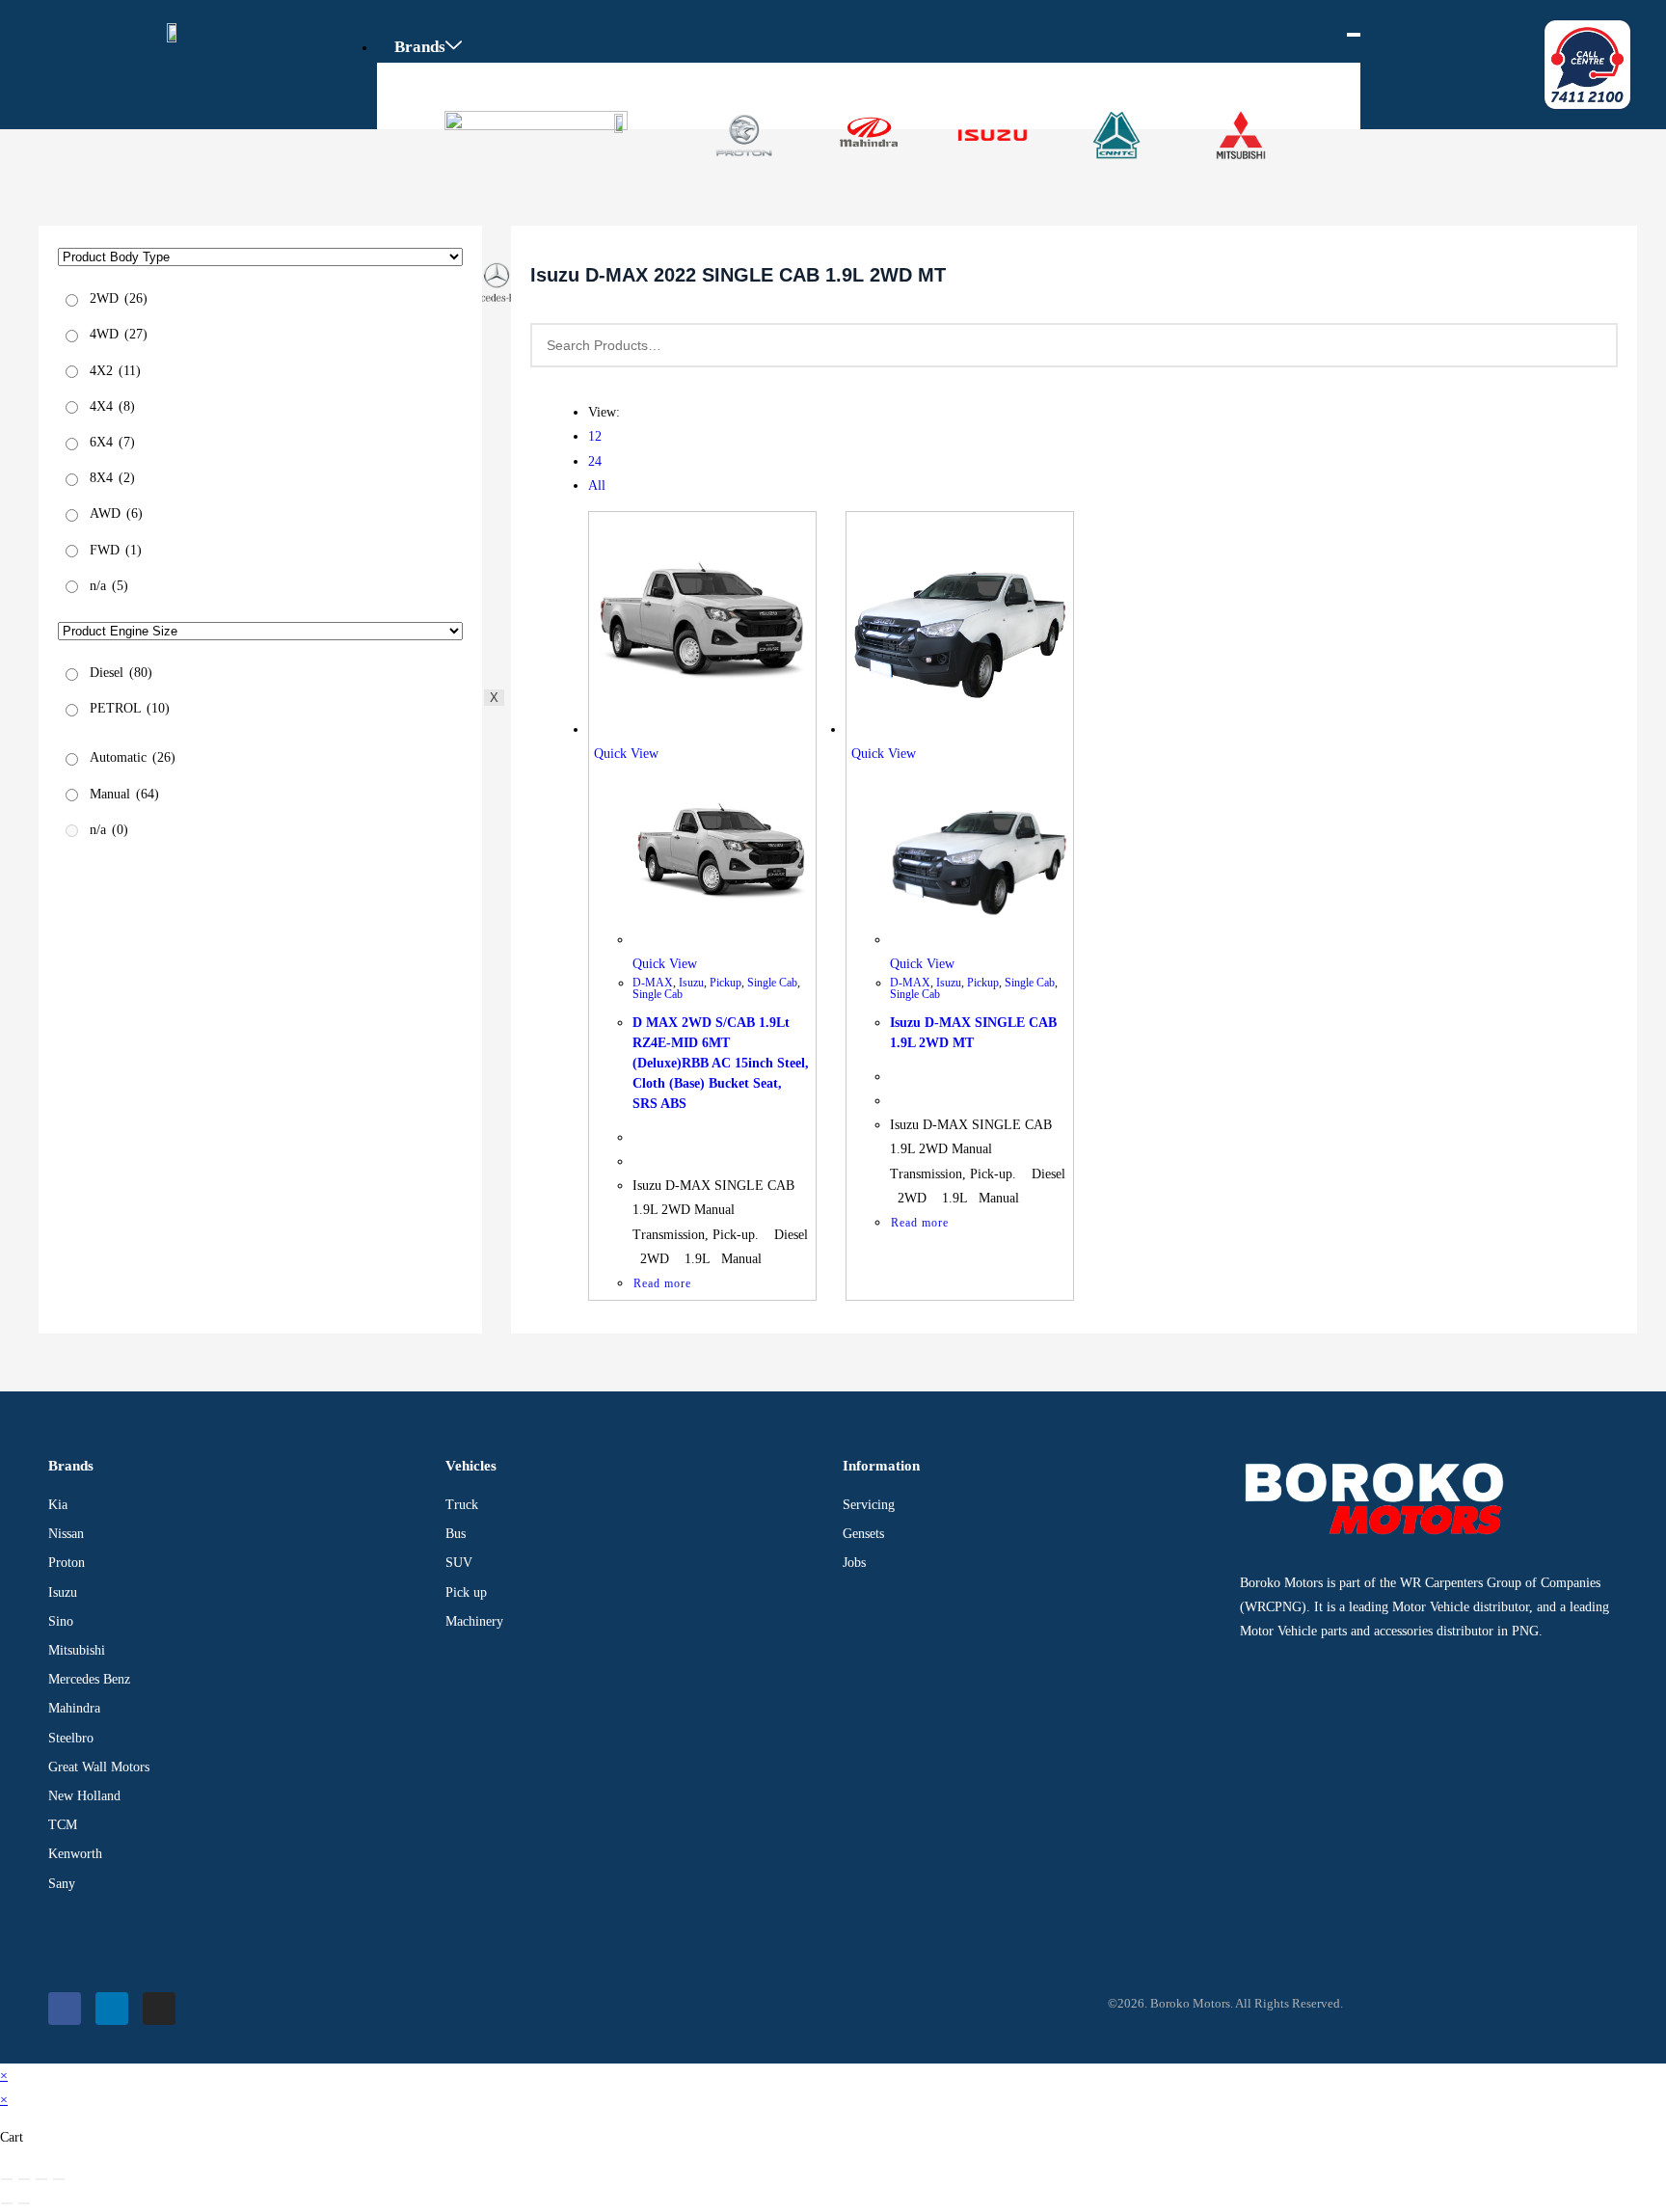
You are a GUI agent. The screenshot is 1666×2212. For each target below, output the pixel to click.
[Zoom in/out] (7, 2179)
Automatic (133, 758)
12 (595, 436)
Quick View (626, 754)
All (597, 486)
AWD (116, 513)
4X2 (115, 371)
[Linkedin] (112, 2009)
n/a (109, 586)
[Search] (1592, 345)
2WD (119, 298)
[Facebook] (65, 2009)
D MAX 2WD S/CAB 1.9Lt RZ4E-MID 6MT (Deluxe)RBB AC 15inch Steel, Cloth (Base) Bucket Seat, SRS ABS (721, 1063)
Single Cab (772, 983)
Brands (420, 47)
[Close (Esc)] (59, 2179)
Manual (124, 794)
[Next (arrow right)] (24, 2203)
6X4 (112, 442)
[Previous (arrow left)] (7, 2203)
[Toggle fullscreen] (24, 2179)
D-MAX (653, 983)
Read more (662, 1283)
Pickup (726, 983)
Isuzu (691, 983)
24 (595, 461)
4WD (119, 334)
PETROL (130, 708)
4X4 (112, 406)
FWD (116, 550)
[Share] (41, 2179)
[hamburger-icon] (1354, 35)
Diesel (121, 673)
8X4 (112, 478)
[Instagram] (159, 2009)
